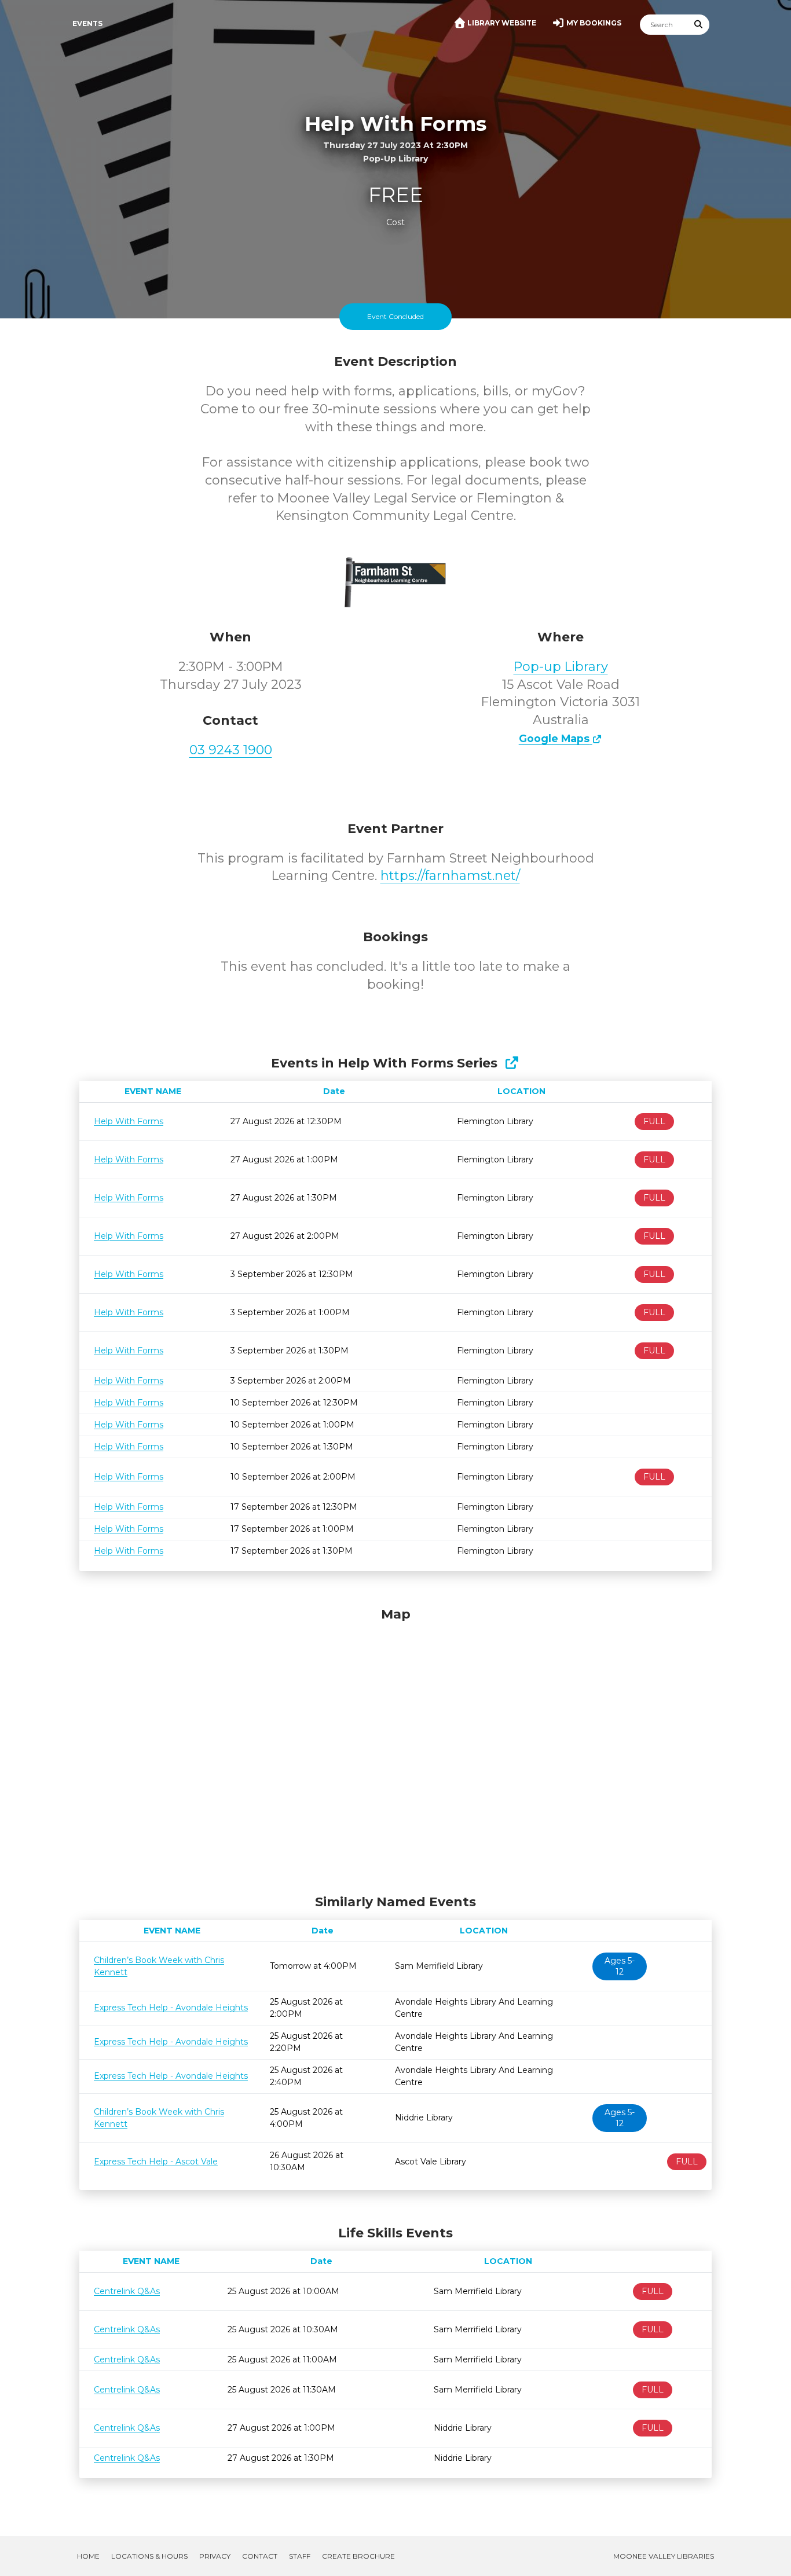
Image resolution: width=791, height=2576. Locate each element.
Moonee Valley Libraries (664, 2556)
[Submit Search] (699, 25)
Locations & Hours (149, 2556)
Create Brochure (358, 2556)
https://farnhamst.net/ (450, 876)
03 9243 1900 (231, 750)
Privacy (215, 2556)
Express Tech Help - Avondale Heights (171, 2008)
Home (88, 2556)
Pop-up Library (561, 667)
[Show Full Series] (512, 1063)
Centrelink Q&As (127, 2291)
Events (87, 23)
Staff (300, 2556)
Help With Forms (129, 1121)
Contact (260, 2556)
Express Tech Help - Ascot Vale (156, 2162)
